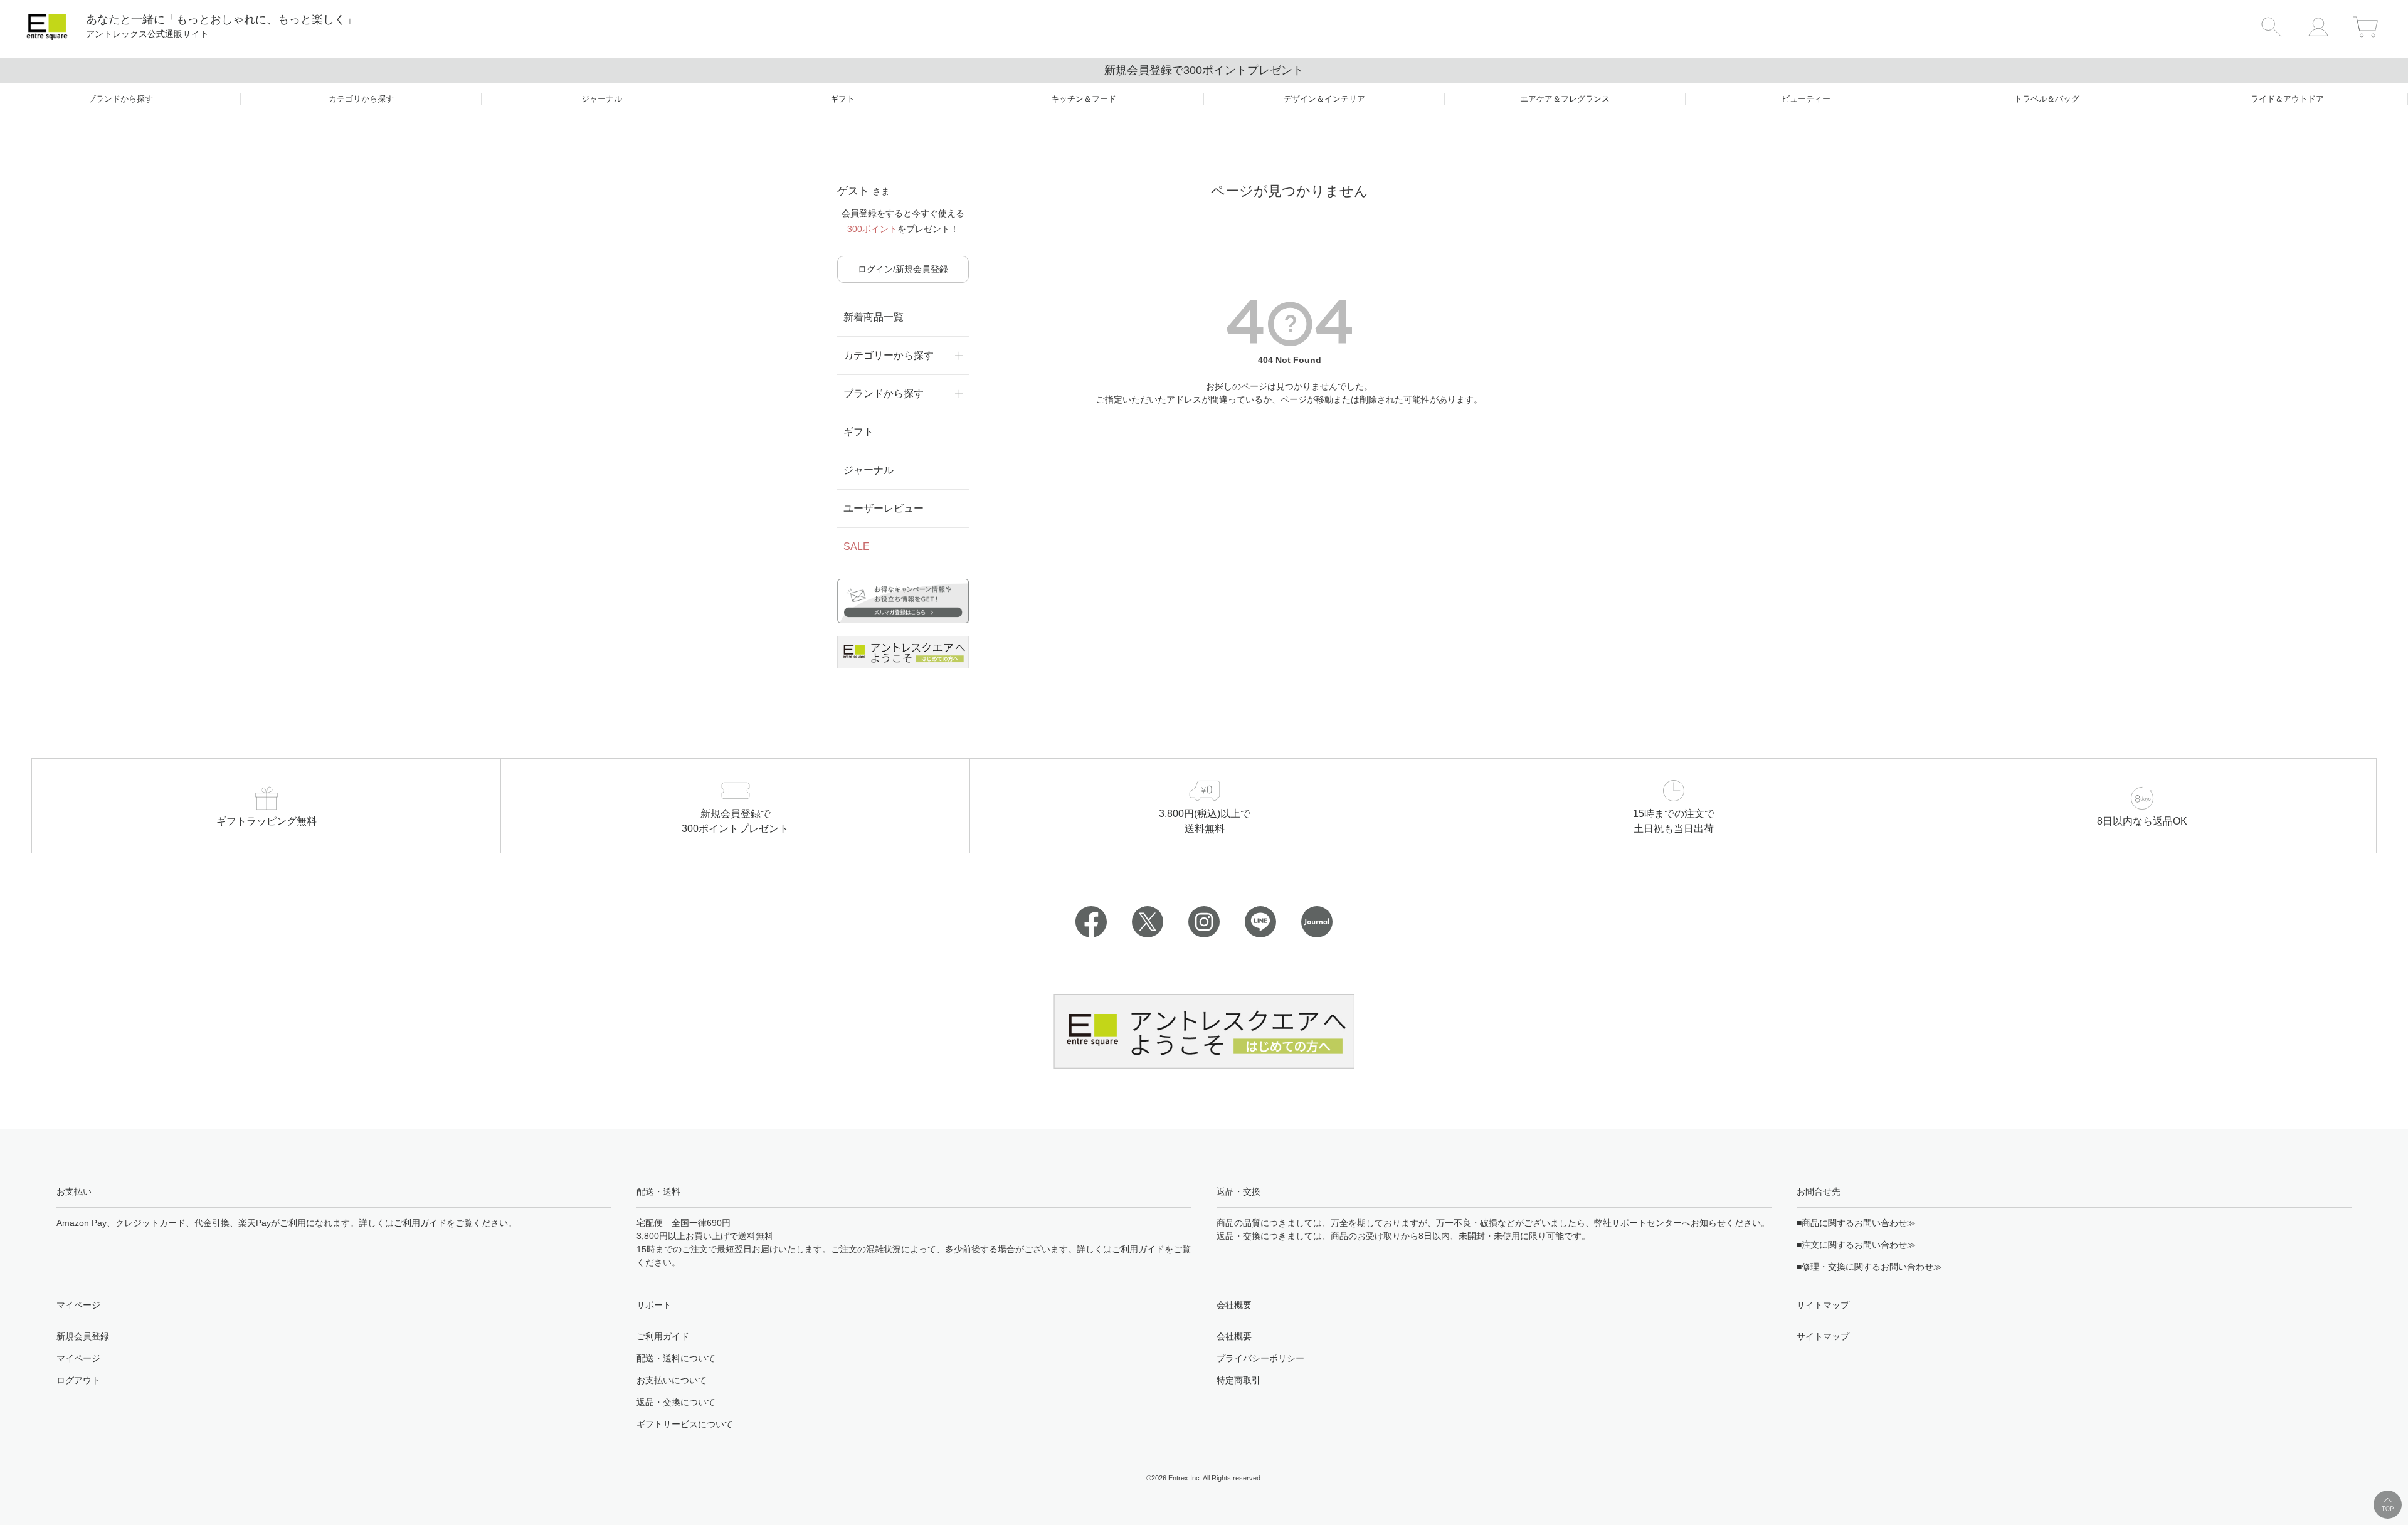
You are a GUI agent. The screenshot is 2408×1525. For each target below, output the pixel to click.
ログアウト (78, 1380)
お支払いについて (672, 1380)
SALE (857, 546)
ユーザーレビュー (884, 508)
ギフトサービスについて (685, 1424)
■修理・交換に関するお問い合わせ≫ (1869, 1267)
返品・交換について (676, 1402)
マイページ (78, 1358)
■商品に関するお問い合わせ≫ (1856, 1223)
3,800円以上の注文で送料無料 (1204, 70)
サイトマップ (1823, 1336)
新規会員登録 (83, 1336)
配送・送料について (676, 1358)
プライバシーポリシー (1260, 1358)
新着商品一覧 (874, 317)
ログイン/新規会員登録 (903, 269)
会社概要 (1234, 1336)
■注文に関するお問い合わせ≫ (1856, 1245)
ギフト (858, 432)
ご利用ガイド (420, 1223)
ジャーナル (869, 470)
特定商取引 (1238, 1380)
